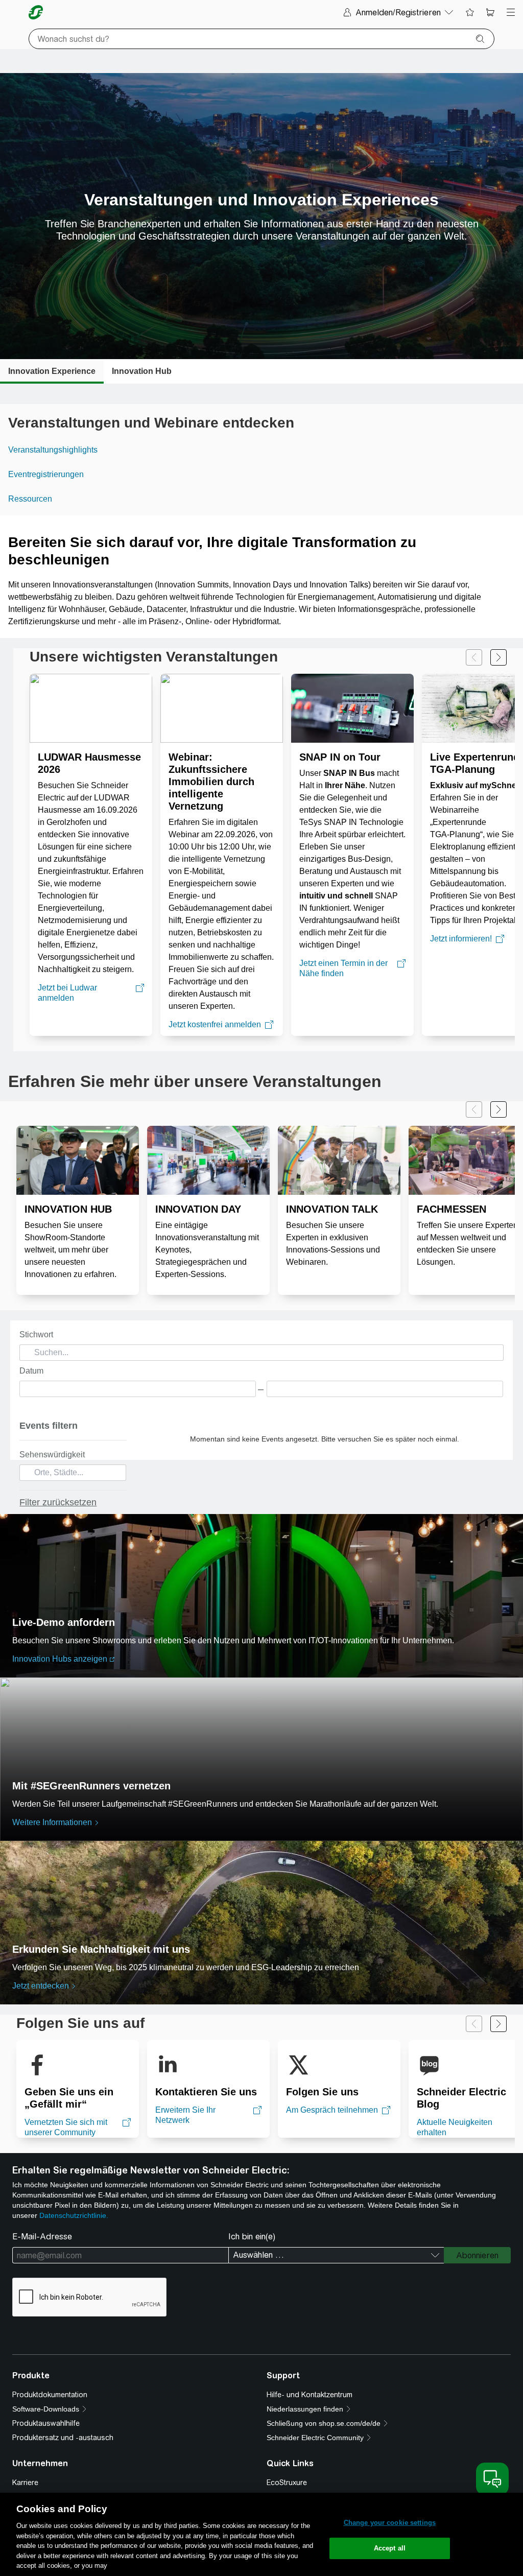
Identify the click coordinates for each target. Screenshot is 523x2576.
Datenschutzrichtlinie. (74, 2215)
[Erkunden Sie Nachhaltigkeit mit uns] (261, 1923)
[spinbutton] (138, 1389)
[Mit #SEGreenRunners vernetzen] (261, 1759)
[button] (119, 1474)
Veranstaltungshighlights (53, 450)
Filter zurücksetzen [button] (58, 1502)
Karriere (25, 2483)
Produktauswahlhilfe (46, 2423)
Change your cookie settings (390, 2523)
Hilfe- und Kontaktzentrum (310, 2395)
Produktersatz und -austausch (63, 2438)
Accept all (390, 2548)
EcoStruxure (287, 2483)
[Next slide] (498, 657)
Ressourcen (30, 499)
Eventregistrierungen (46, 474)
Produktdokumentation (50, 2395)
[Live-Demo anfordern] (261, 1596)
